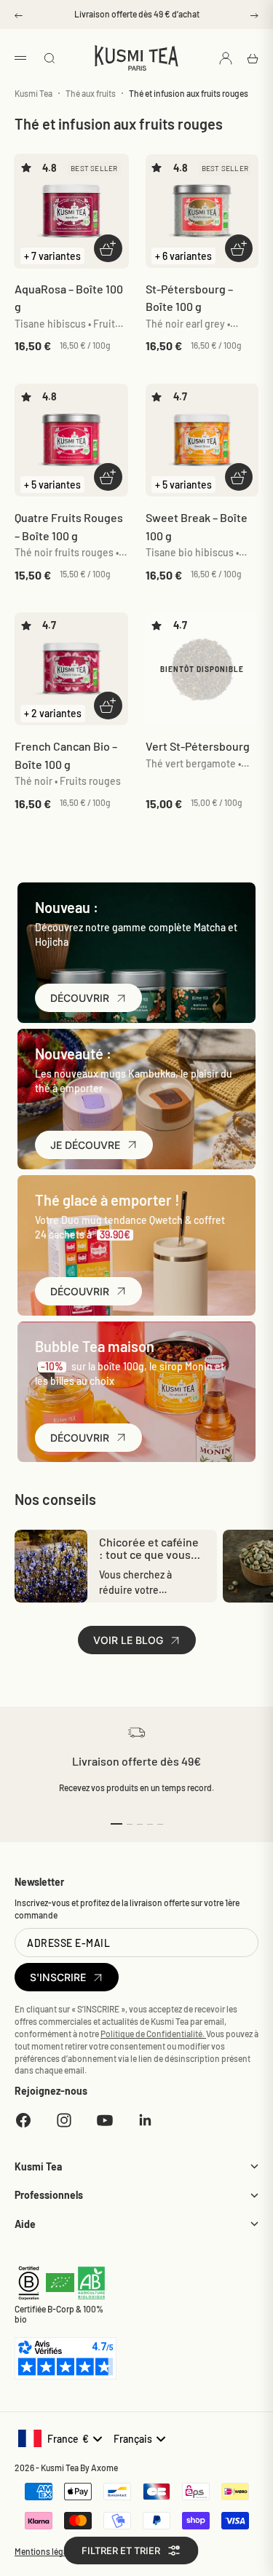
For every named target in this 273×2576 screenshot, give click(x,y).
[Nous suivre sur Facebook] (23, 2120)
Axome (104, 2468)
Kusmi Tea (33, 93)
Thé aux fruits (91, 93)
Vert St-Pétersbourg (198, 746)
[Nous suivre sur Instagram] (64, 2120)
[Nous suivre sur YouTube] (105, 2120)
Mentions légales (47, 2551)
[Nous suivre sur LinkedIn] (146, 2120)
